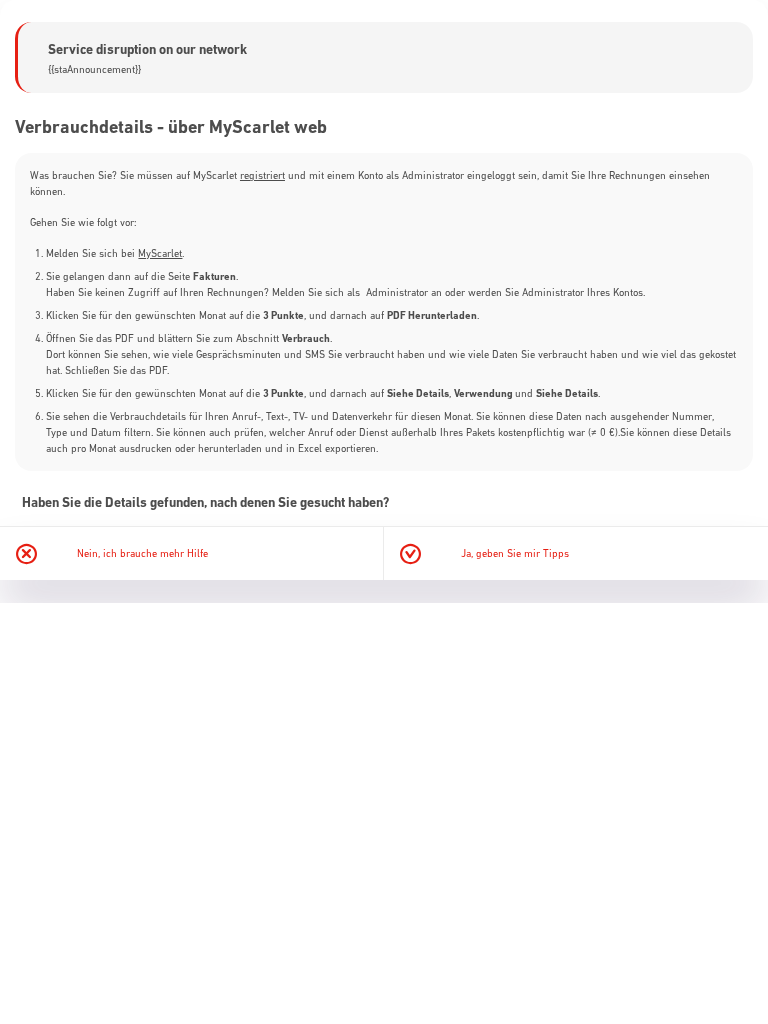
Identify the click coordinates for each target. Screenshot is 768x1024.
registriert (262, 175)
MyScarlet (160, 253)
